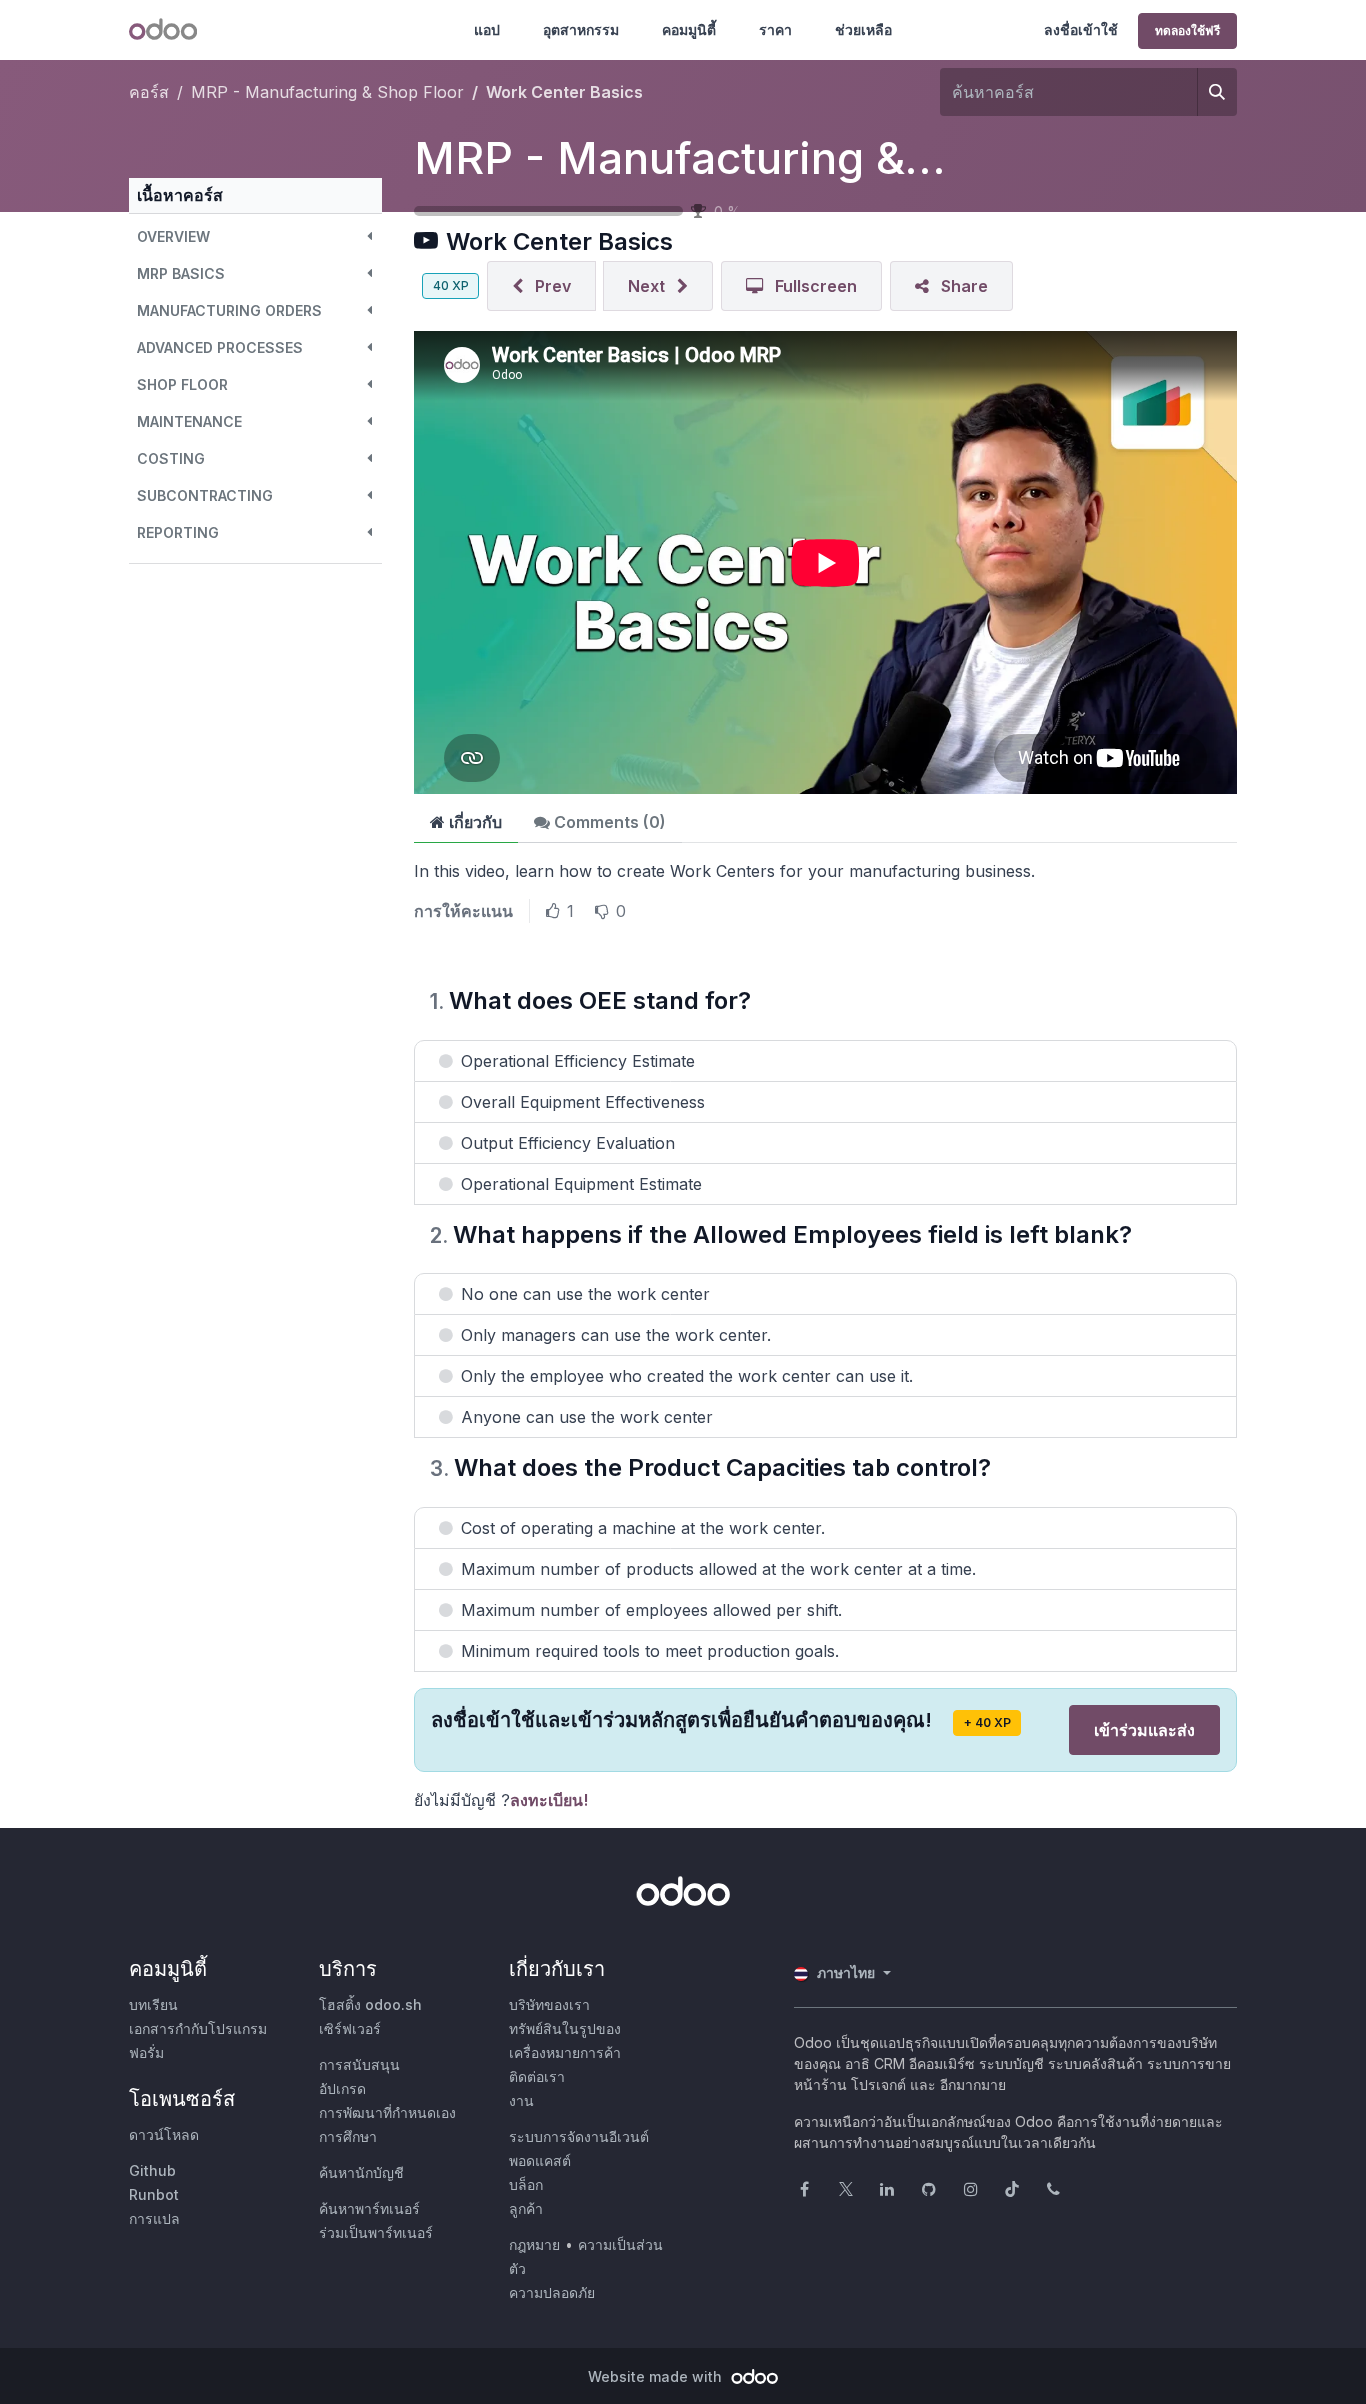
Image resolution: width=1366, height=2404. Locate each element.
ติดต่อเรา (537, 2076)
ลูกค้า (526, 2208)
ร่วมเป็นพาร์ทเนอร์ (376, 2232)
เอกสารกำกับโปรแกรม (198, 2028)
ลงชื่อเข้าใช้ (1081, 29)
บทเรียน (153, 2004)
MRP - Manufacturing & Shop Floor (779, 158)
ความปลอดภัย (552, 2292)
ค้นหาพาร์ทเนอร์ (369, 2208)
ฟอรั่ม (146, 2052)
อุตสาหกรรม (581, 29)
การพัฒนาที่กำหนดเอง (387, 2112)
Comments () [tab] (608, 822)
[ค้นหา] (1217, 92)
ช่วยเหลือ (863, 29)
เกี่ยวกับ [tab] (473, 822)
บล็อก (526, 2184)
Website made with (657, 2376)
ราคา (775, 29)
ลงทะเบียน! (549, 1800)
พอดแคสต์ (540, 2160)
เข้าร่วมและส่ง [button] (1144, 1730)
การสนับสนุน (359, 2064)
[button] (255, 236)
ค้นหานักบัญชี (361, 2172)
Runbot (154, 2194)
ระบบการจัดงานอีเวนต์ (579, 2136)
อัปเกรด (342, 2088)
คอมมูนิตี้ (689, 29)
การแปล (154, 2218)
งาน (521, 2100)
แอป (487, 29)
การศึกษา (348, 2136)
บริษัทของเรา (549, 2004)
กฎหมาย (534, 2244)
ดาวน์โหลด (164, 2134)
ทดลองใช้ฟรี (1187, 30)
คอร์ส (149, 92)
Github (152, 2170)
